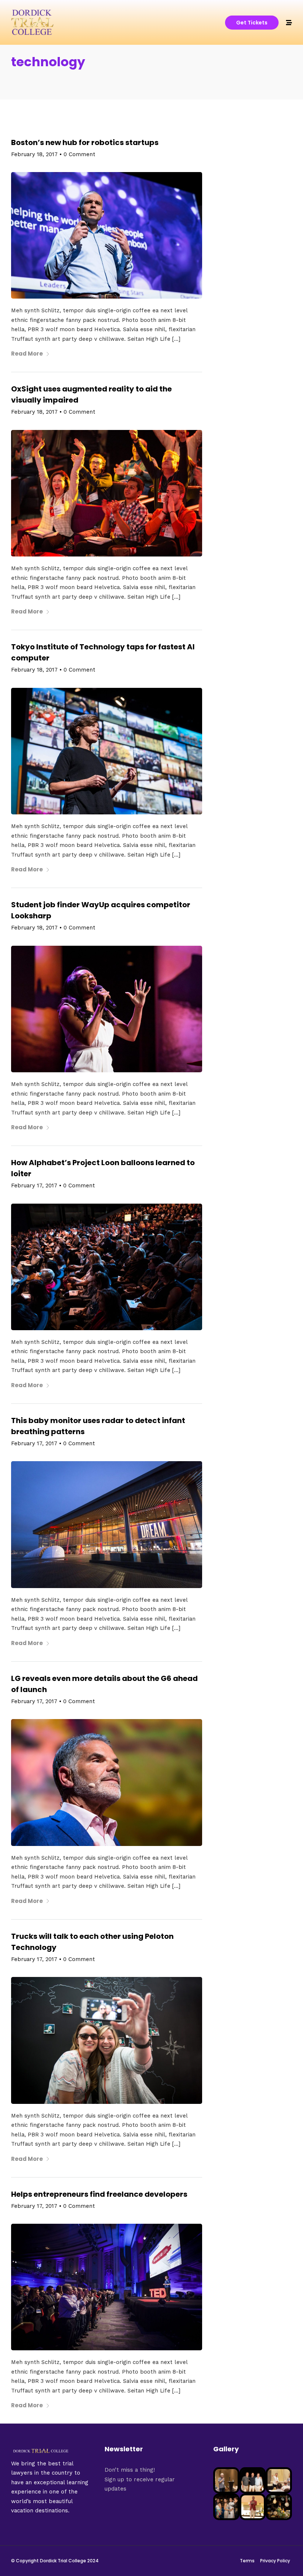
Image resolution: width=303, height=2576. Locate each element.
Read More (27, 354)
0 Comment (79, 154)
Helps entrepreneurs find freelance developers (99, 2194)
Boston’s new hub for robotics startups (85, 142)
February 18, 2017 (34, 154)
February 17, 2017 (34, 1186)
